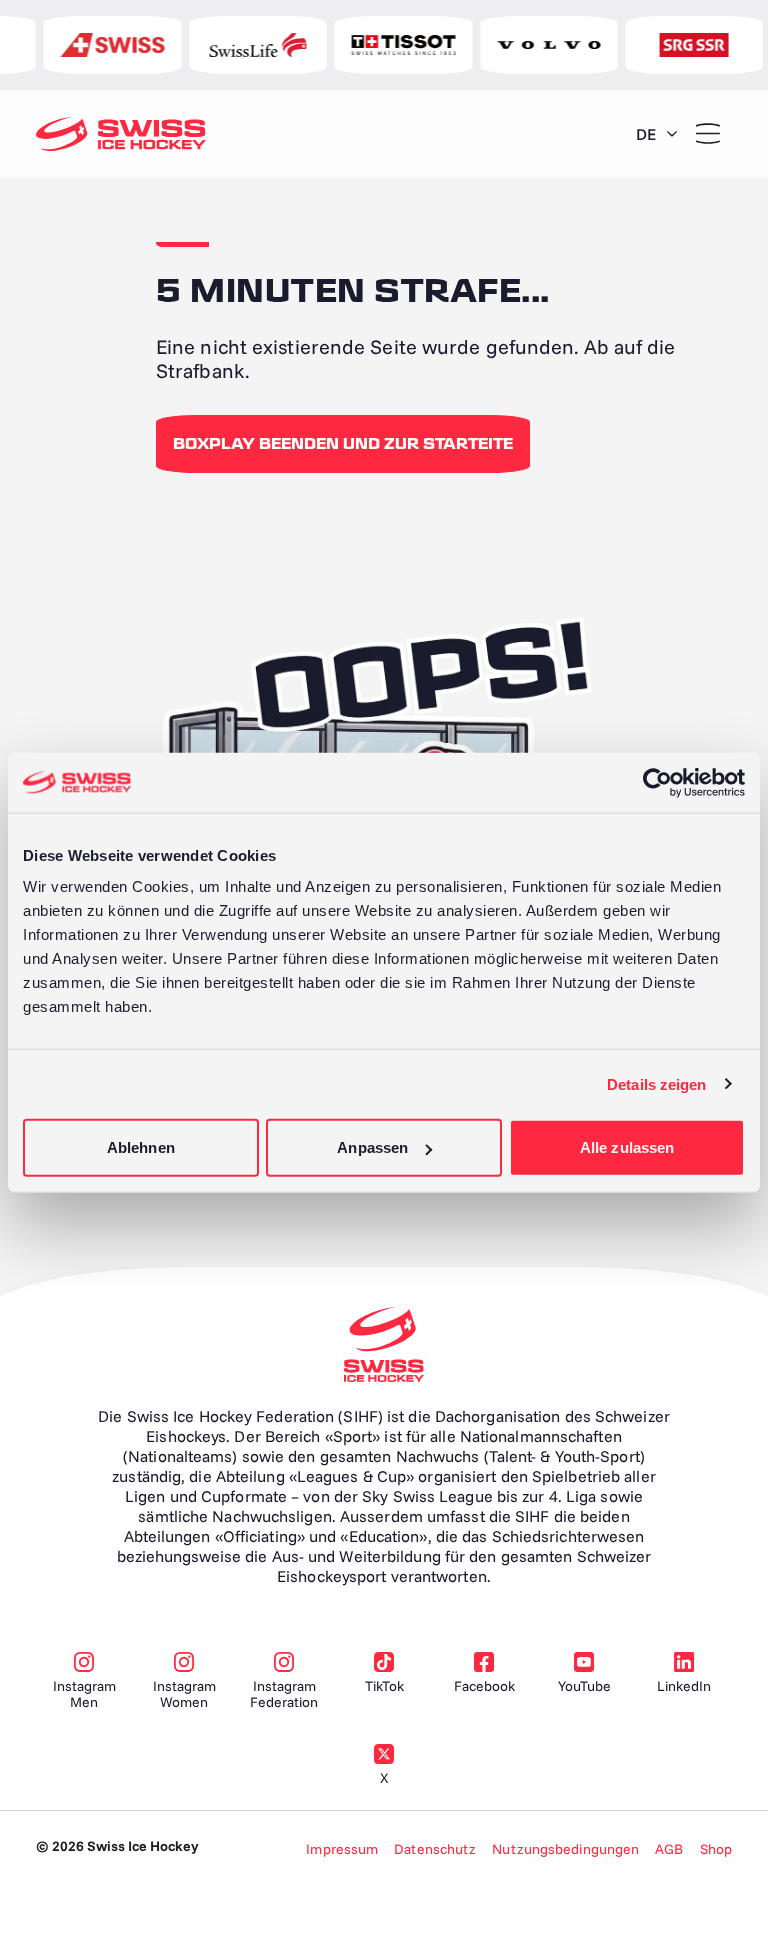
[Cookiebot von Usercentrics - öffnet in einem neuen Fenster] (657, 782)
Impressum (342, 1849)
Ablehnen (141, 1147)
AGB (669, 1849)
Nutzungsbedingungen (565, 1849)
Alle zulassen (627, 1147)
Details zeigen (656, 1083)
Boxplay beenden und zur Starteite (343, 444)
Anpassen (372, 1147)
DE (646, 134)
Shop (716, 1849)
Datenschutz (435, 1849)
